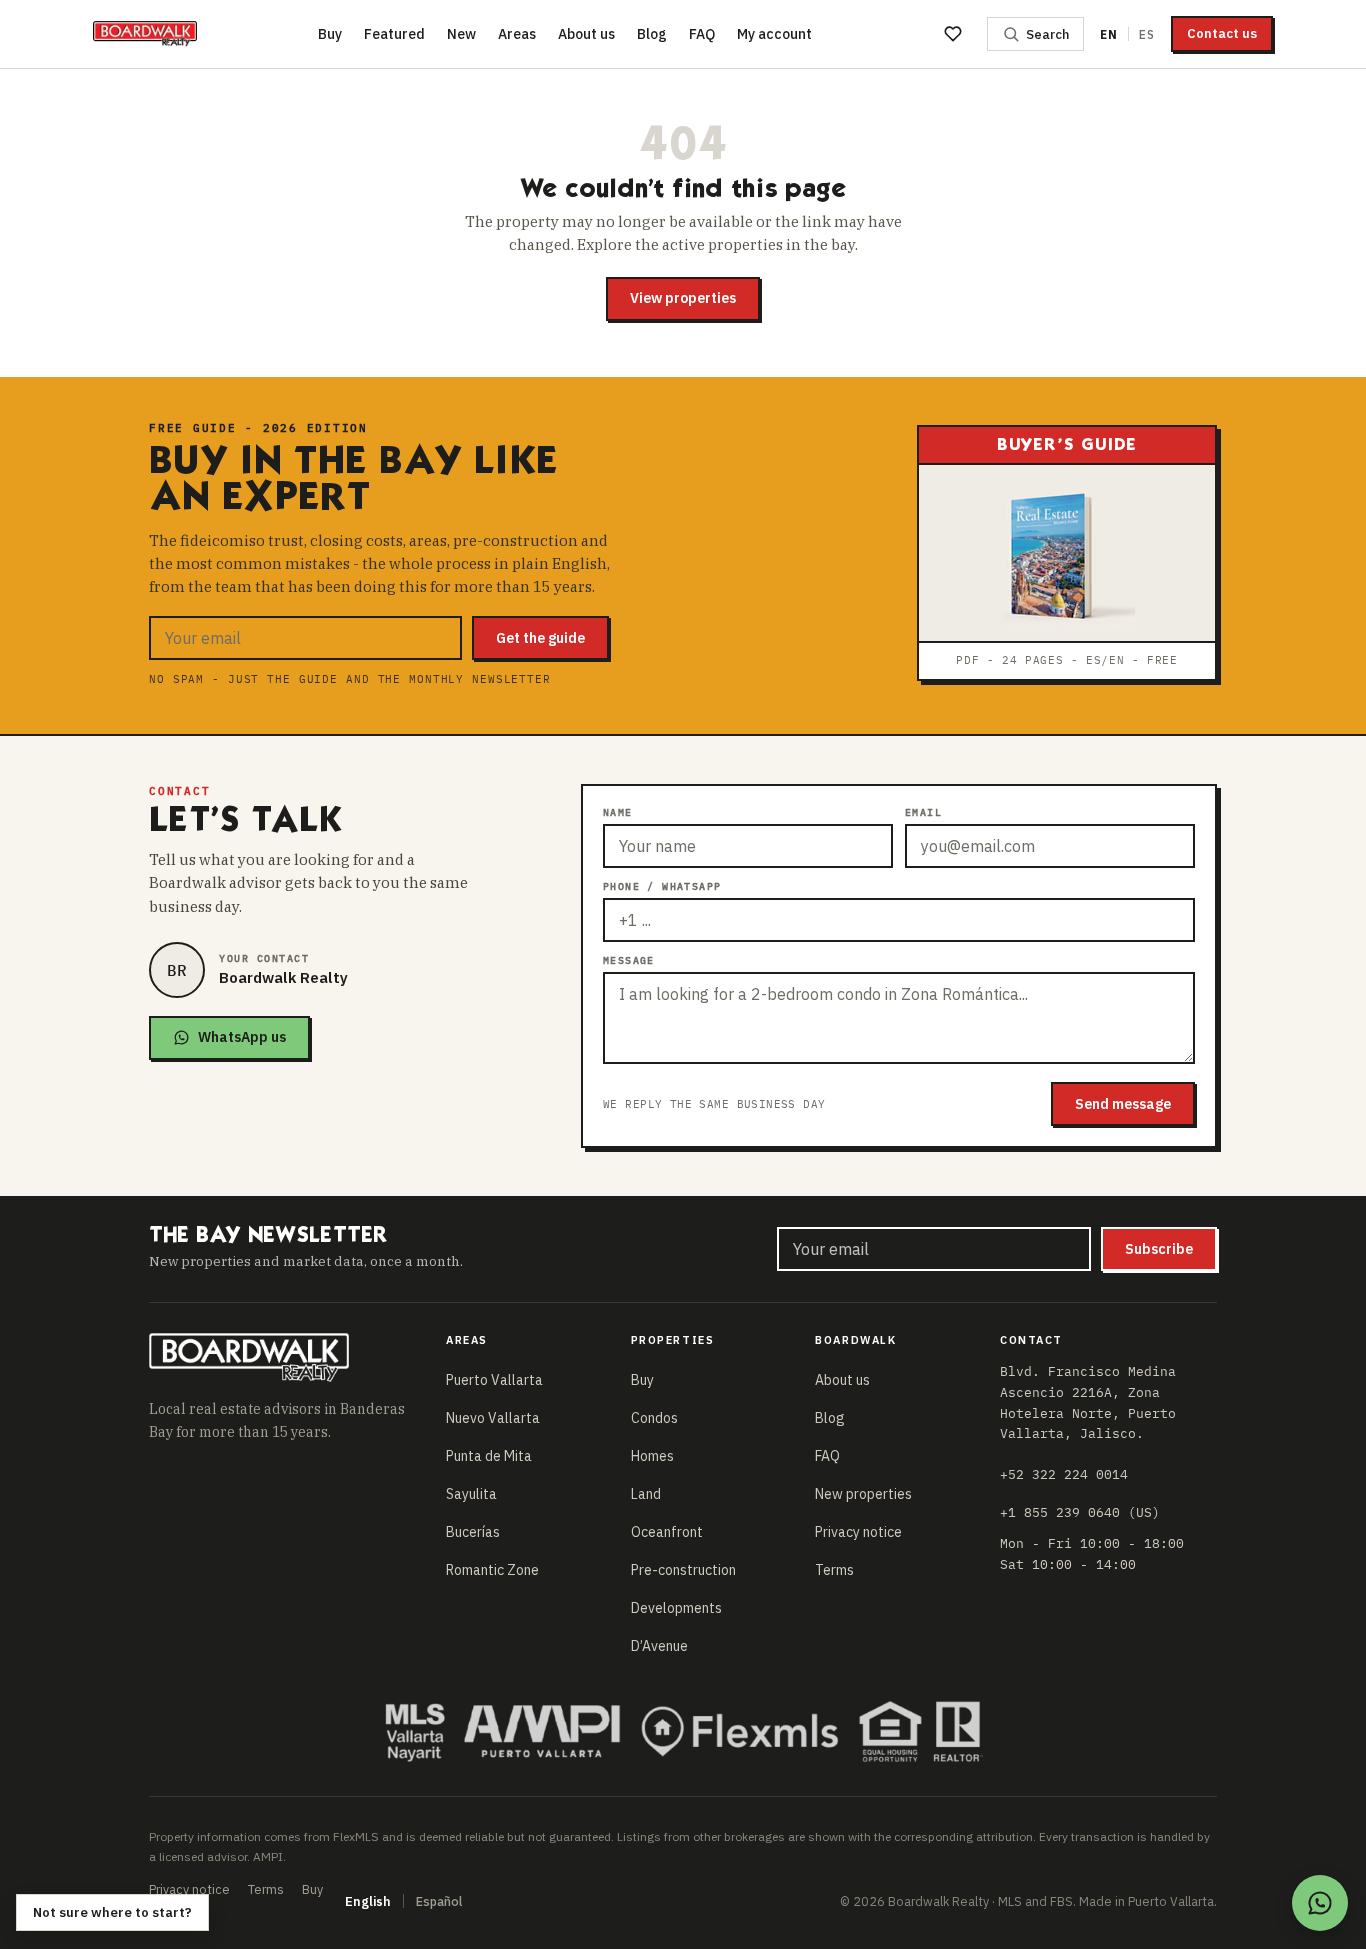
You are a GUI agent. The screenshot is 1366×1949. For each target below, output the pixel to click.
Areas (517, 34)
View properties (683, 298)
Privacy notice (858, 1532)
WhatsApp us (242, 1037)
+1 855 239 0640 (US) (1080, 1512)
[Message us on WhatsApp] (1320, 1903)
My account (774, 34)
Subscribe (1159, 1249)
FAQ (702, 34)
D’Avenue (659, 1646)
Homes (652, 1456)
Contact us (1222, 33)
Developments (676, 1608)
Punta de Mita (489, 1456)
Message (629, 960)
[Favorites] (953, 34)
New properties (863, 1494)
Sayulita (471, 1494)
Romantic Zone (492, 1570)
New (461, 34)
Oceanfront (667, 1532)
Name (618, 812)
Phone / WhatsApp (662, 886)
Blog (652, 34)
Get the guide (540, 638)
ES (1147, 34)
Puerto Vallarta (494, 1380)
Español (439, 1901)
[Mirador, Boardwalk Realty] (145, 34)
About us (586, 34)
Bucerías (473, 1532)
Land (646, 1494)
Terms (834, 1570)
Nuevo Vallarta (493, 1418)
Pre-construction (683, 1570)
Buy (330, 34)
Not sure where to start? (112, 1912)
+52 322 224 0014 (1064, 1474)
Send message (1123, 1104)
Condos (654, 1418)
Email (923, 812)
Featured (394, 34)
